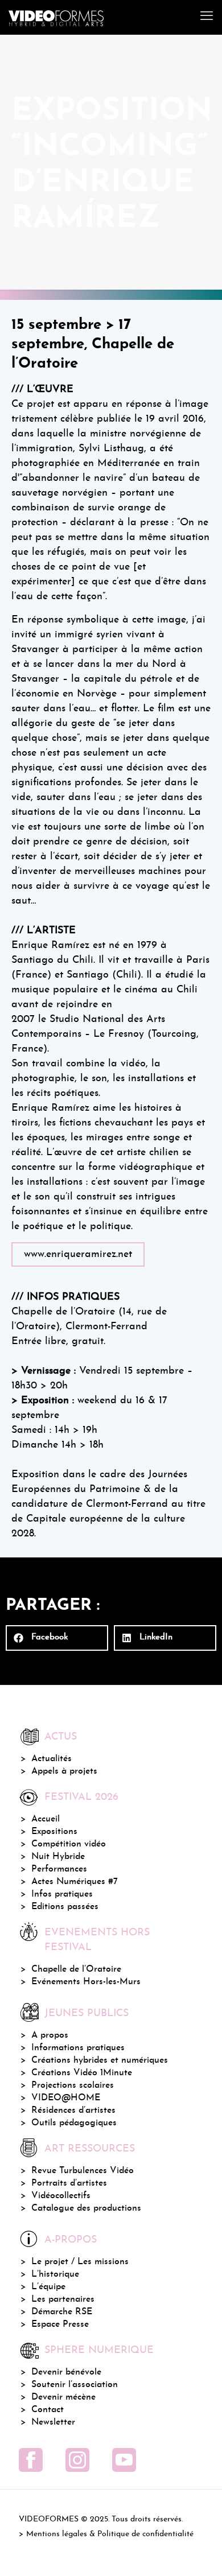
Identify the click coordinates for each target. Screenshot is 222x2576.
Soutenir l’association (75, 2385)
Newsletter (53, 2422)
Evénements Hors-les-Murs (86, 1982)
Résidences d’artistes (73, 2111)
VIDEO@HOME (66, 2098)
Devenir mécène (63, 2397)
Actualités (52, 1759)
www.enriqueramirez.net (78, 1254)
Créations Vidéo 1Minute (82, 2073)
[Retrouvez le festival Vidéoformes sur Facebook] (31, 2460)
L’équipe (48, 2287)
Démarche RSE (62, 2312)
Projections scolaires (73, 2085)
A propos (50, 2035)
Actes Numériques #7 (75, 1882)
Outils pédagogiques (74, 2123)
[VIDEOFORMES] (56, 17)
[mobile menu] (207, 17)
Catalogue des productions (86, 2208)
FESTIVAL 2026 (81, 1797)
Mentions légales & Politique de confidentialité (110, 2534)
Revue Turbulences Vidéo (83, 2171)
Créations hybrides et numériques (100, 2060)
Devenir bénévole (66, 2372)
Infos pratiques (62, 1894)
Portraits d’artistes (69, 2183)
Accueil (46, 1819)
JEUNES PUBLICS (87, 2014)
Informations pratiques (78, 2048)
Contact (48, 2410)
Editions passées (65, 1907)
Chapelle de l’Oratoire (76, 1969)
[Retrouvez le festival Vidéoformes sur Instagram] (77, 2460)
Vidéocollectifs (61, 2196)
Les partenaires (63, 2299)
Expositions (54, 1832)
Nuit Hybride (58, 1857)
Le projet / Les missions (80, 2262)
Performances (59, 1869)
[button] (57, 1638)
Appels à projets (64, 1771)
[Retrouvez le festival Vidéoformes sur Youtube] (124, 2460)
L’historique (55, 2274)
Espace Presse (60, 2324)
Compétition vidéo (69, 1844)
